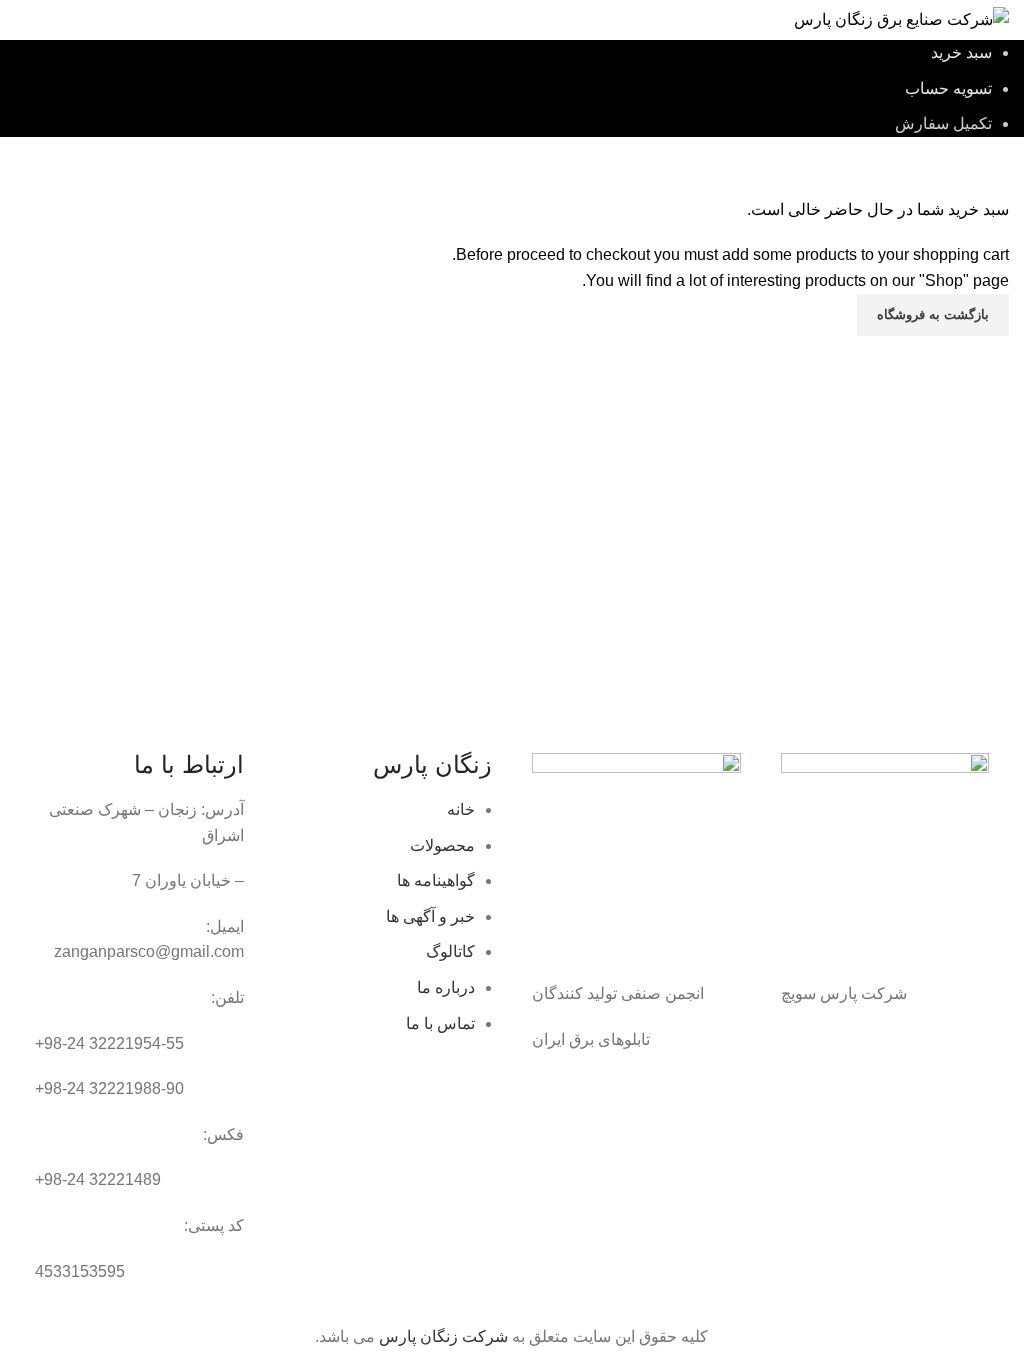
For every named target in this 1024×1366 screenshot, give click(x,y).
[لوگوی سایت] (901, 18)
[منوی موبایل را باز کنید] (23, 20)
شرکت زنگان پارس (443, 1336)
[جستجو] (67, 20)
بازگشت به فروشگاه (933, 314)
